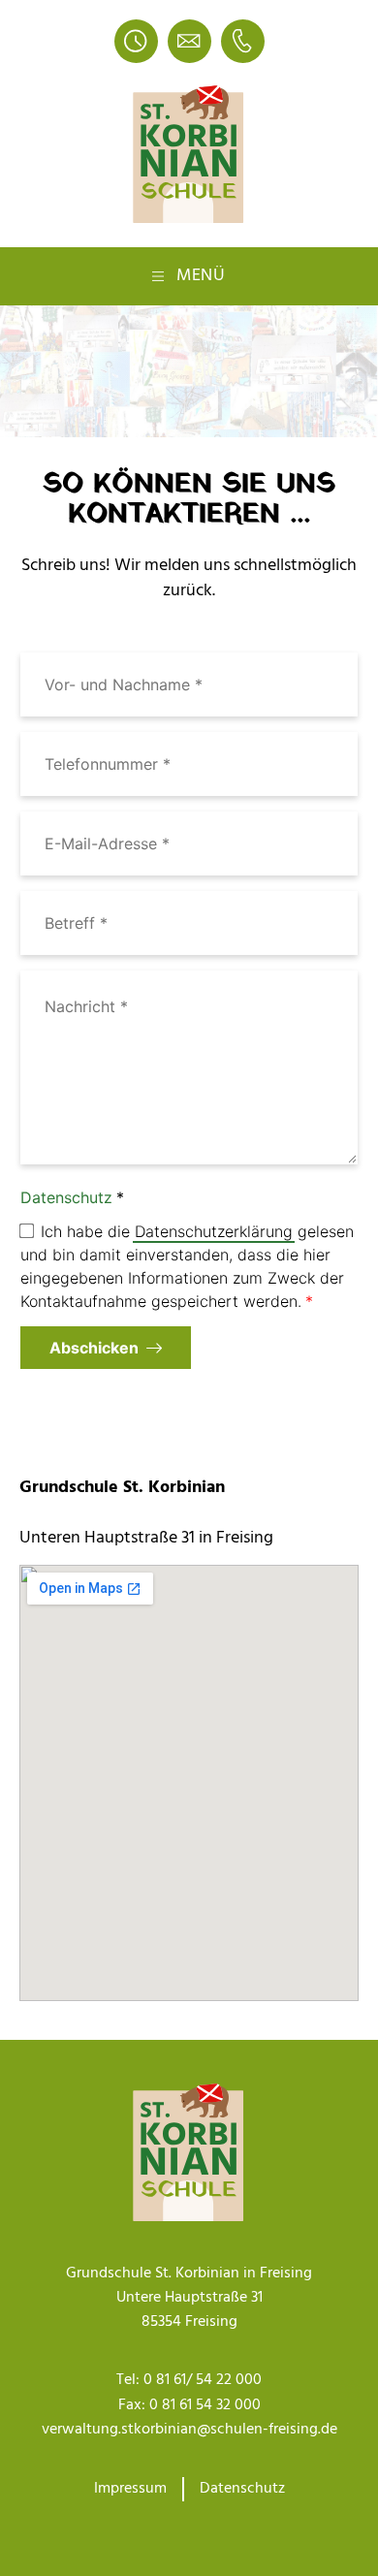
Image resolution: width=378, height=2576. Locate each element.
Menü (201, 276)
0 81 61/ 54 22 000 (203, 2380)
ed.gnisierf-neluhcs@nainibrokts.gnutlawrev (189, 2430)
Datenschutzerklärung (214, 1231)
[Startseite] (189, 155)
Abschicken (94, 1348)
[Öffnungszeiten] (136, 41)
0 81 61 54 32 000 (205, 2405)
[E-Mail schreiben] (189, 41)
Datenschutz (66, 1197)
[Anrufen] (243, 41)
